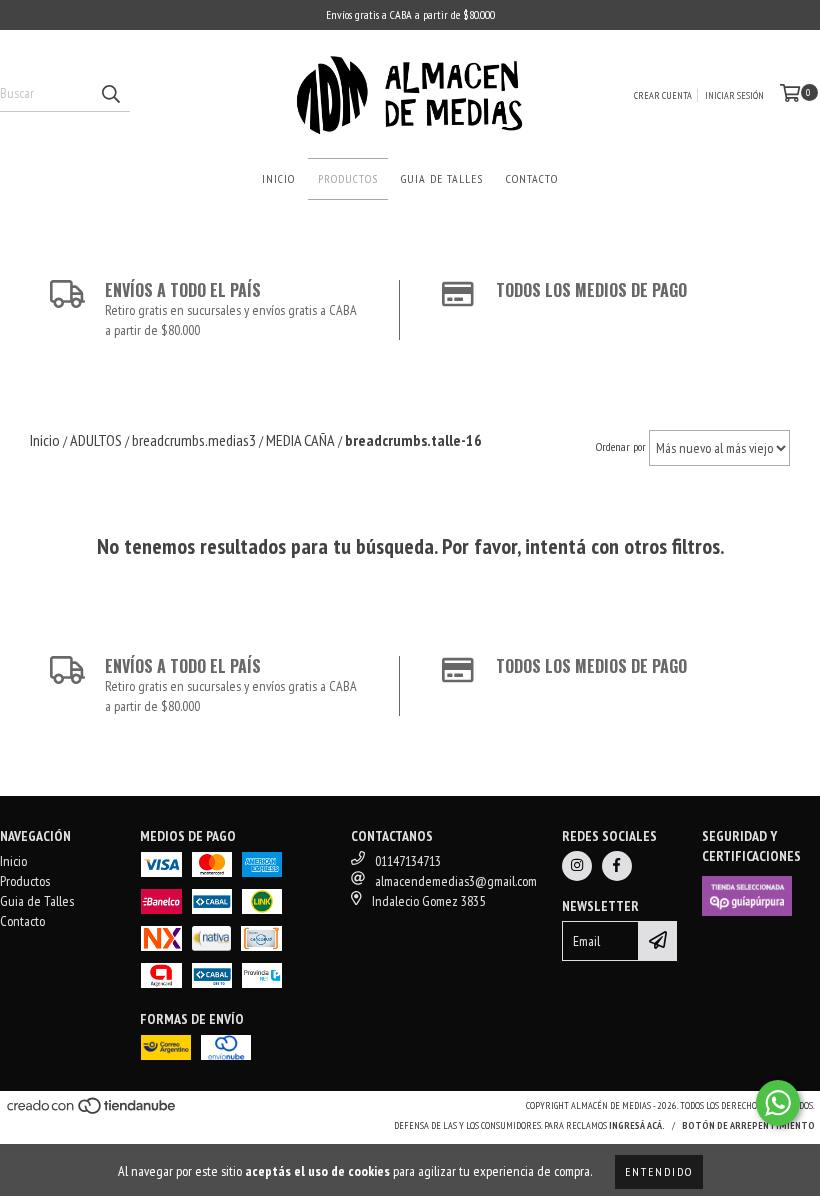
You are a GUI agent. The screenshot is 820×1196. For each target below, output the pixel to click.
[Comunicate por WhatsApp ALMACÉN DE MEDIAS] (778, 1103)
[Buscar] (110, 94)
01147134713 (408, 861)
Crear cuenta (663, 95)
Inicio (278, 178)
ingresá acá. (637, 1125)
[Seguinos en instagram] (577, 866)
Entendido (659, 1171)
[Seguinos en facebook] (617, 866)
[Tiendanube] (92, 1111)
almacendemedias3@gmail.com (456, 881)
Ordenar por (621, 446)
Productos (348, 178)
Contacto (532, 178)
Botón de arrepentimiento (748, 1125)
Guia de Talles (442, 178)
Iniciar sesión (734, 95)
